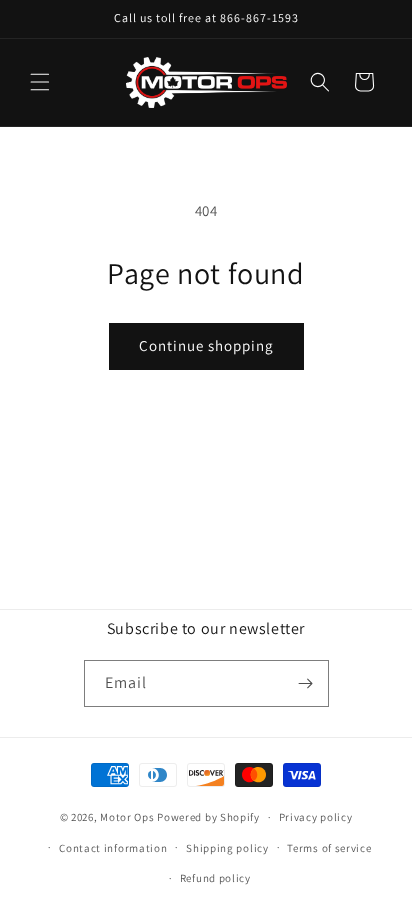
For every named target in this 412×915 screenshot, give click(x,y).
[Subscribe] (306, 683)
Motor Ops (127, 817)
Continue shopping (206, 345)
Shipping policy (227, 848)
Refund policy (215, 878)
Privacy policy (316, 817)
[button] (40, 82)
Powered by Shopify (208, 817)
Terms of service (329, 848)
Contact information (113, 848)
